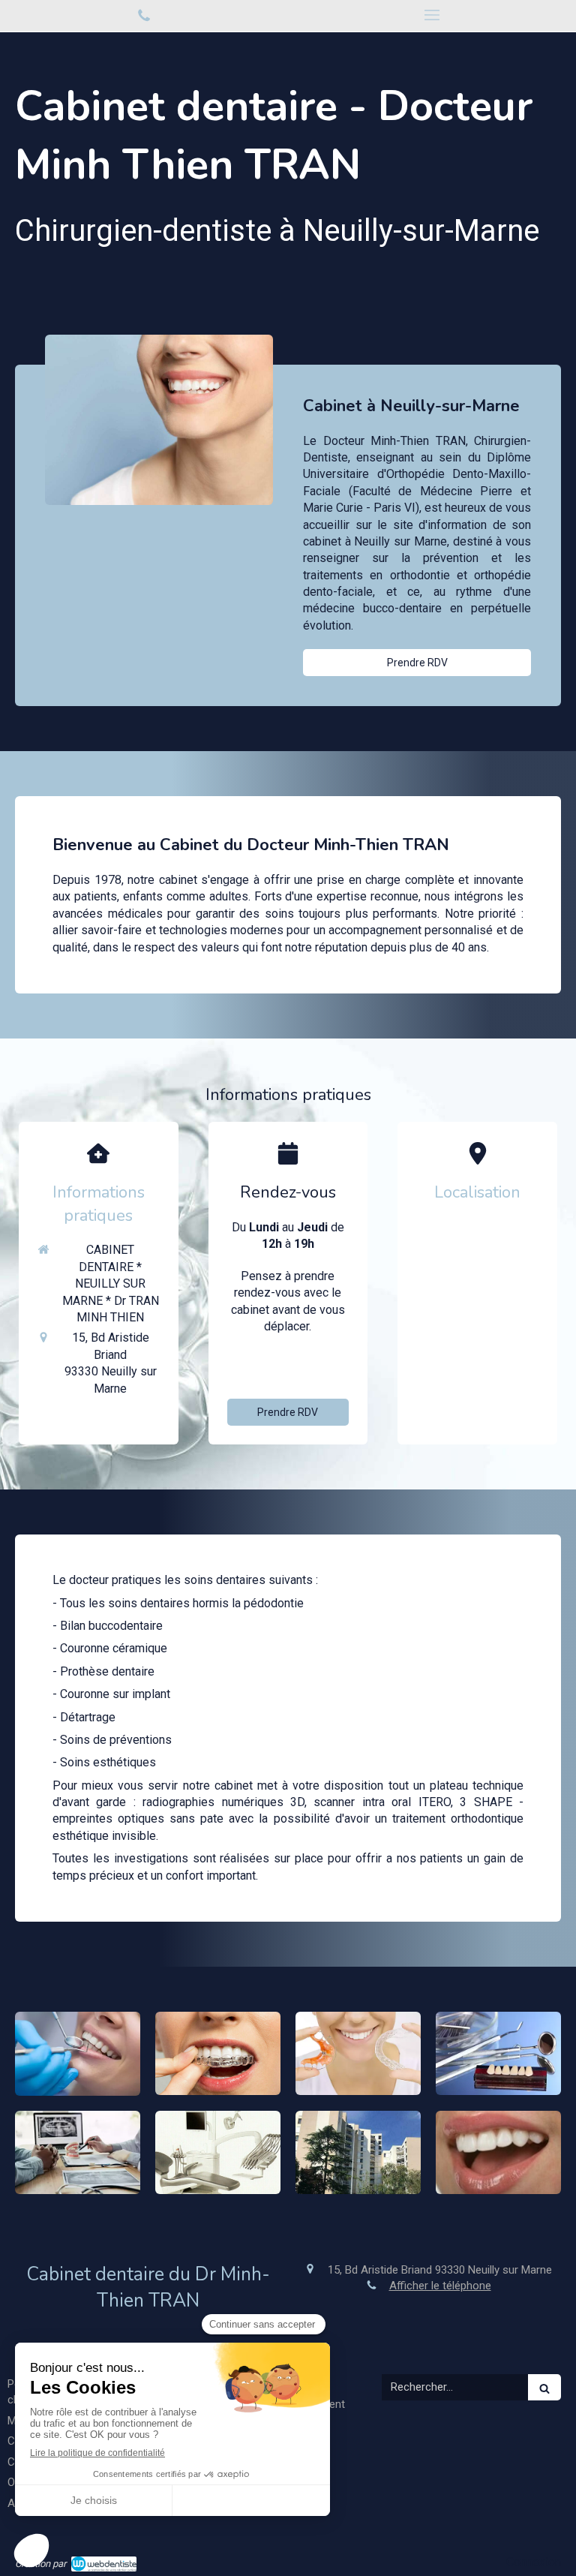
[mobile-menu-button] (432, 15)
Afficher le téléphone (300, 1366)
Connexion (534, 2562)
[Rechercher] (544, 2387)
